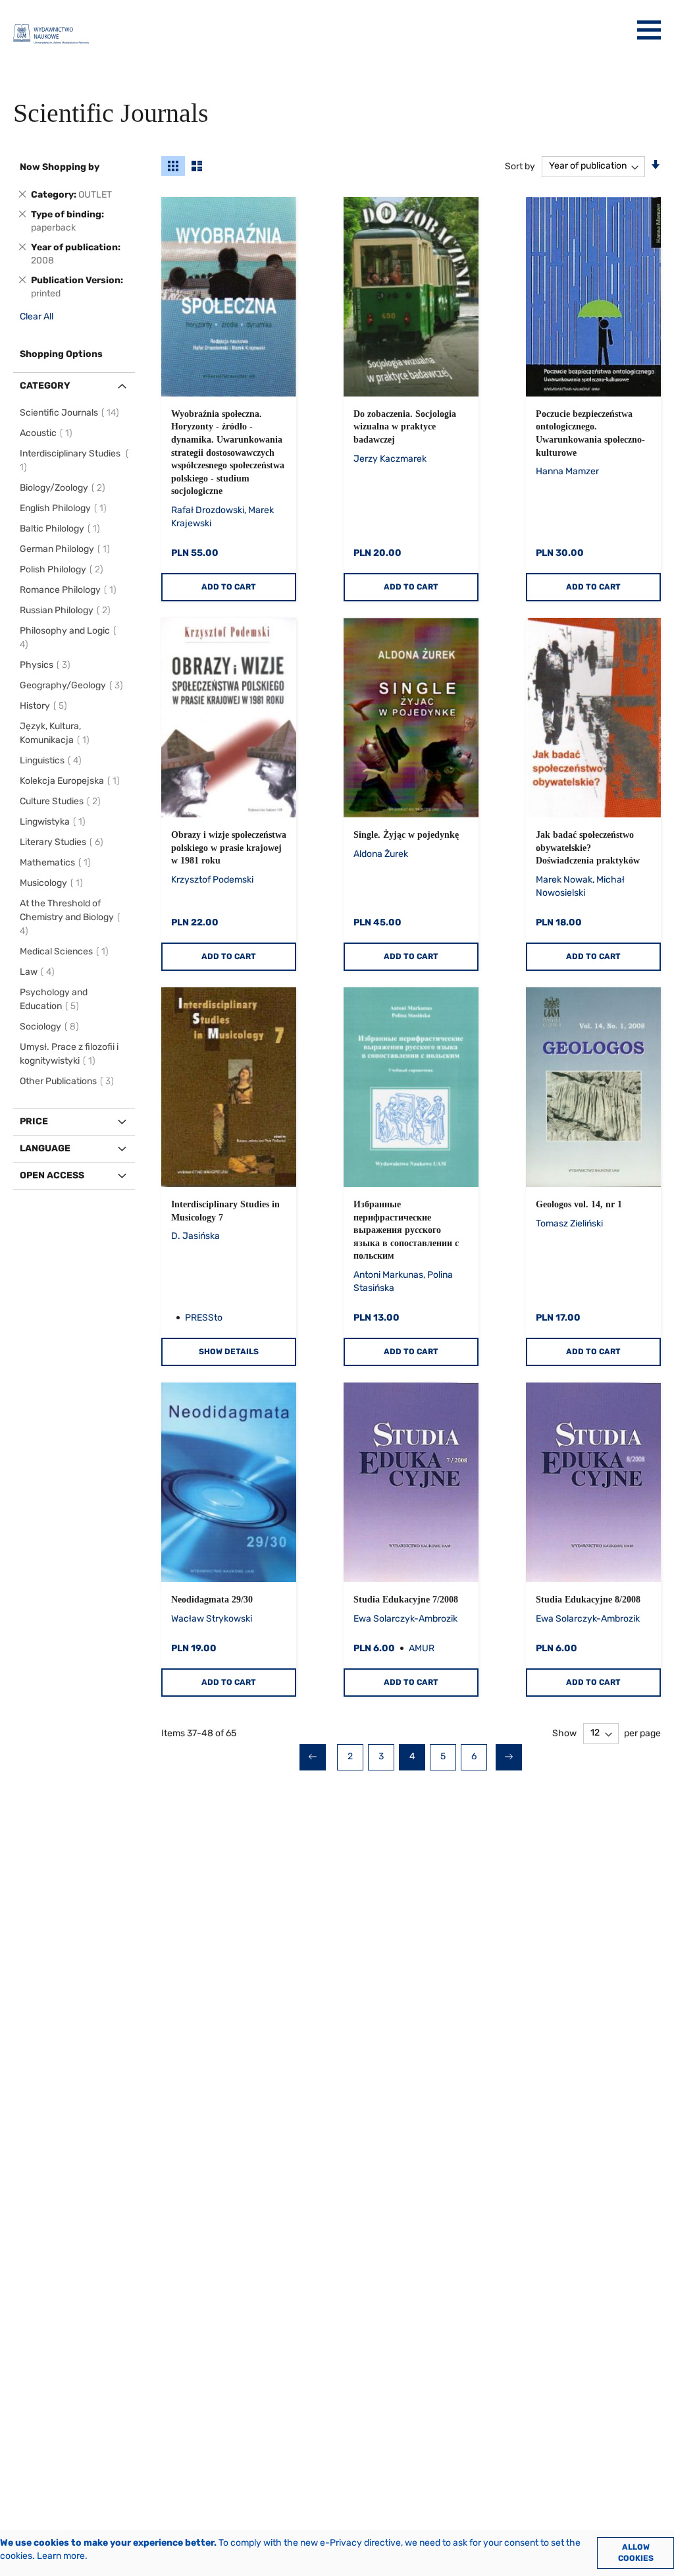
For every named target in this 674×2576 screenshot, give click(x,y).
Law (39, 972)
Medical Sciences (66, 951)
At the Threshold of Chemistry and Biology (67, 917)
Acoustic (48, 433)
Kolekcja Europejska (72, 781)
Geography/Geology (73, 685)
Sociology (51, 1027)
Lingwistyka (55, 822)
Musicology (53, 883)
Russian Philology (67, 610)
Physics (47, 665)
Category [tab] (45, 386)
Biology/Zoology (65, 488)
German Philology (67, 549)
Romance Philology (70, 590)
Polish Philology (64, 569)
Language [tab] (45, 1148)
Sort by (520, 166)
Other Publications (69, 1081)
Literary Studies (64, 842)
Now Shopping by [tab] (60, 167)
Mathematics (57, 863)
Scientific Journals (71, 413)
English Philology (65, 508)
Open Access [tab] (52, 1175)
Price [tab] (34, 1121)
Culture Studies (62, 801)
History (45, 706)
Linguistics (53, 760)
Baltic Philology (62, 529)
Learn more (61, 2556)
